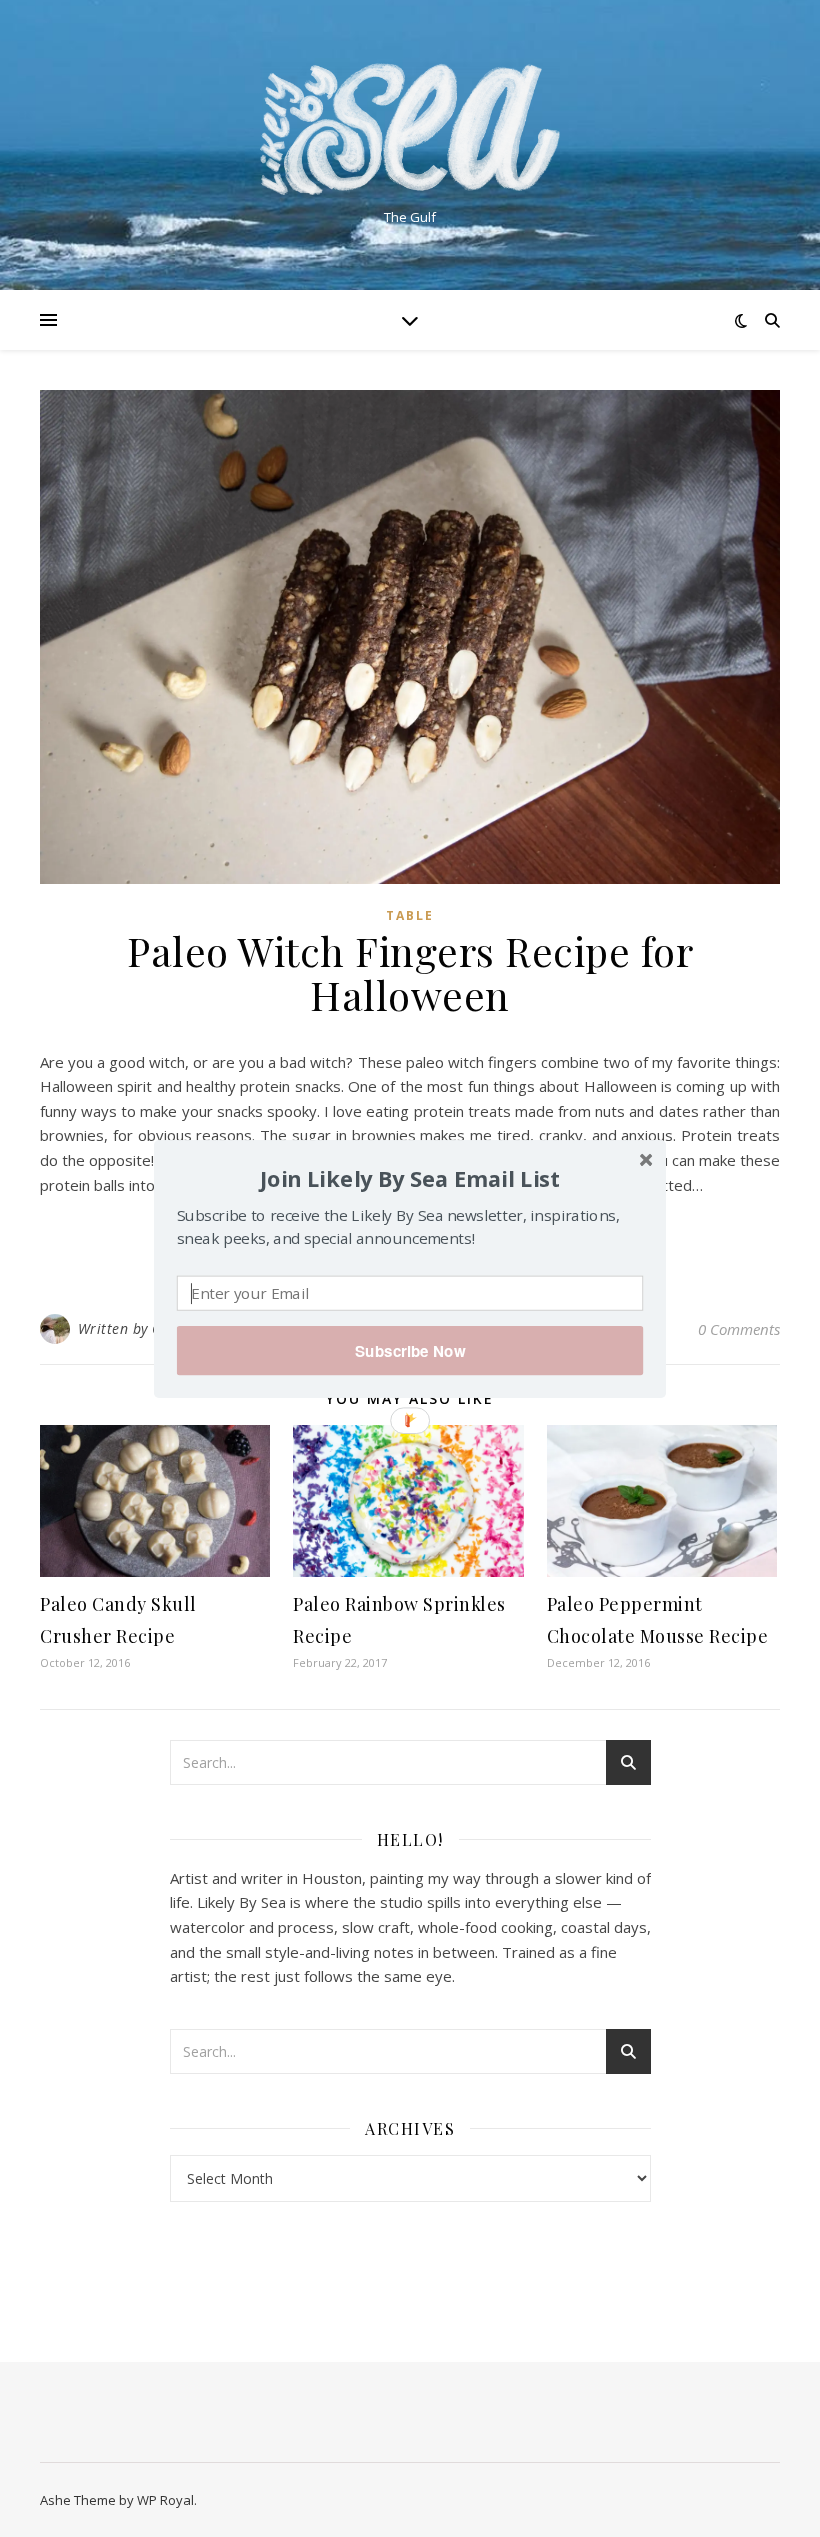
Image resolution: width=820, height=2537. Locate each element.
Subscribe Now (410, 1350)
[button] (410, 1177)
